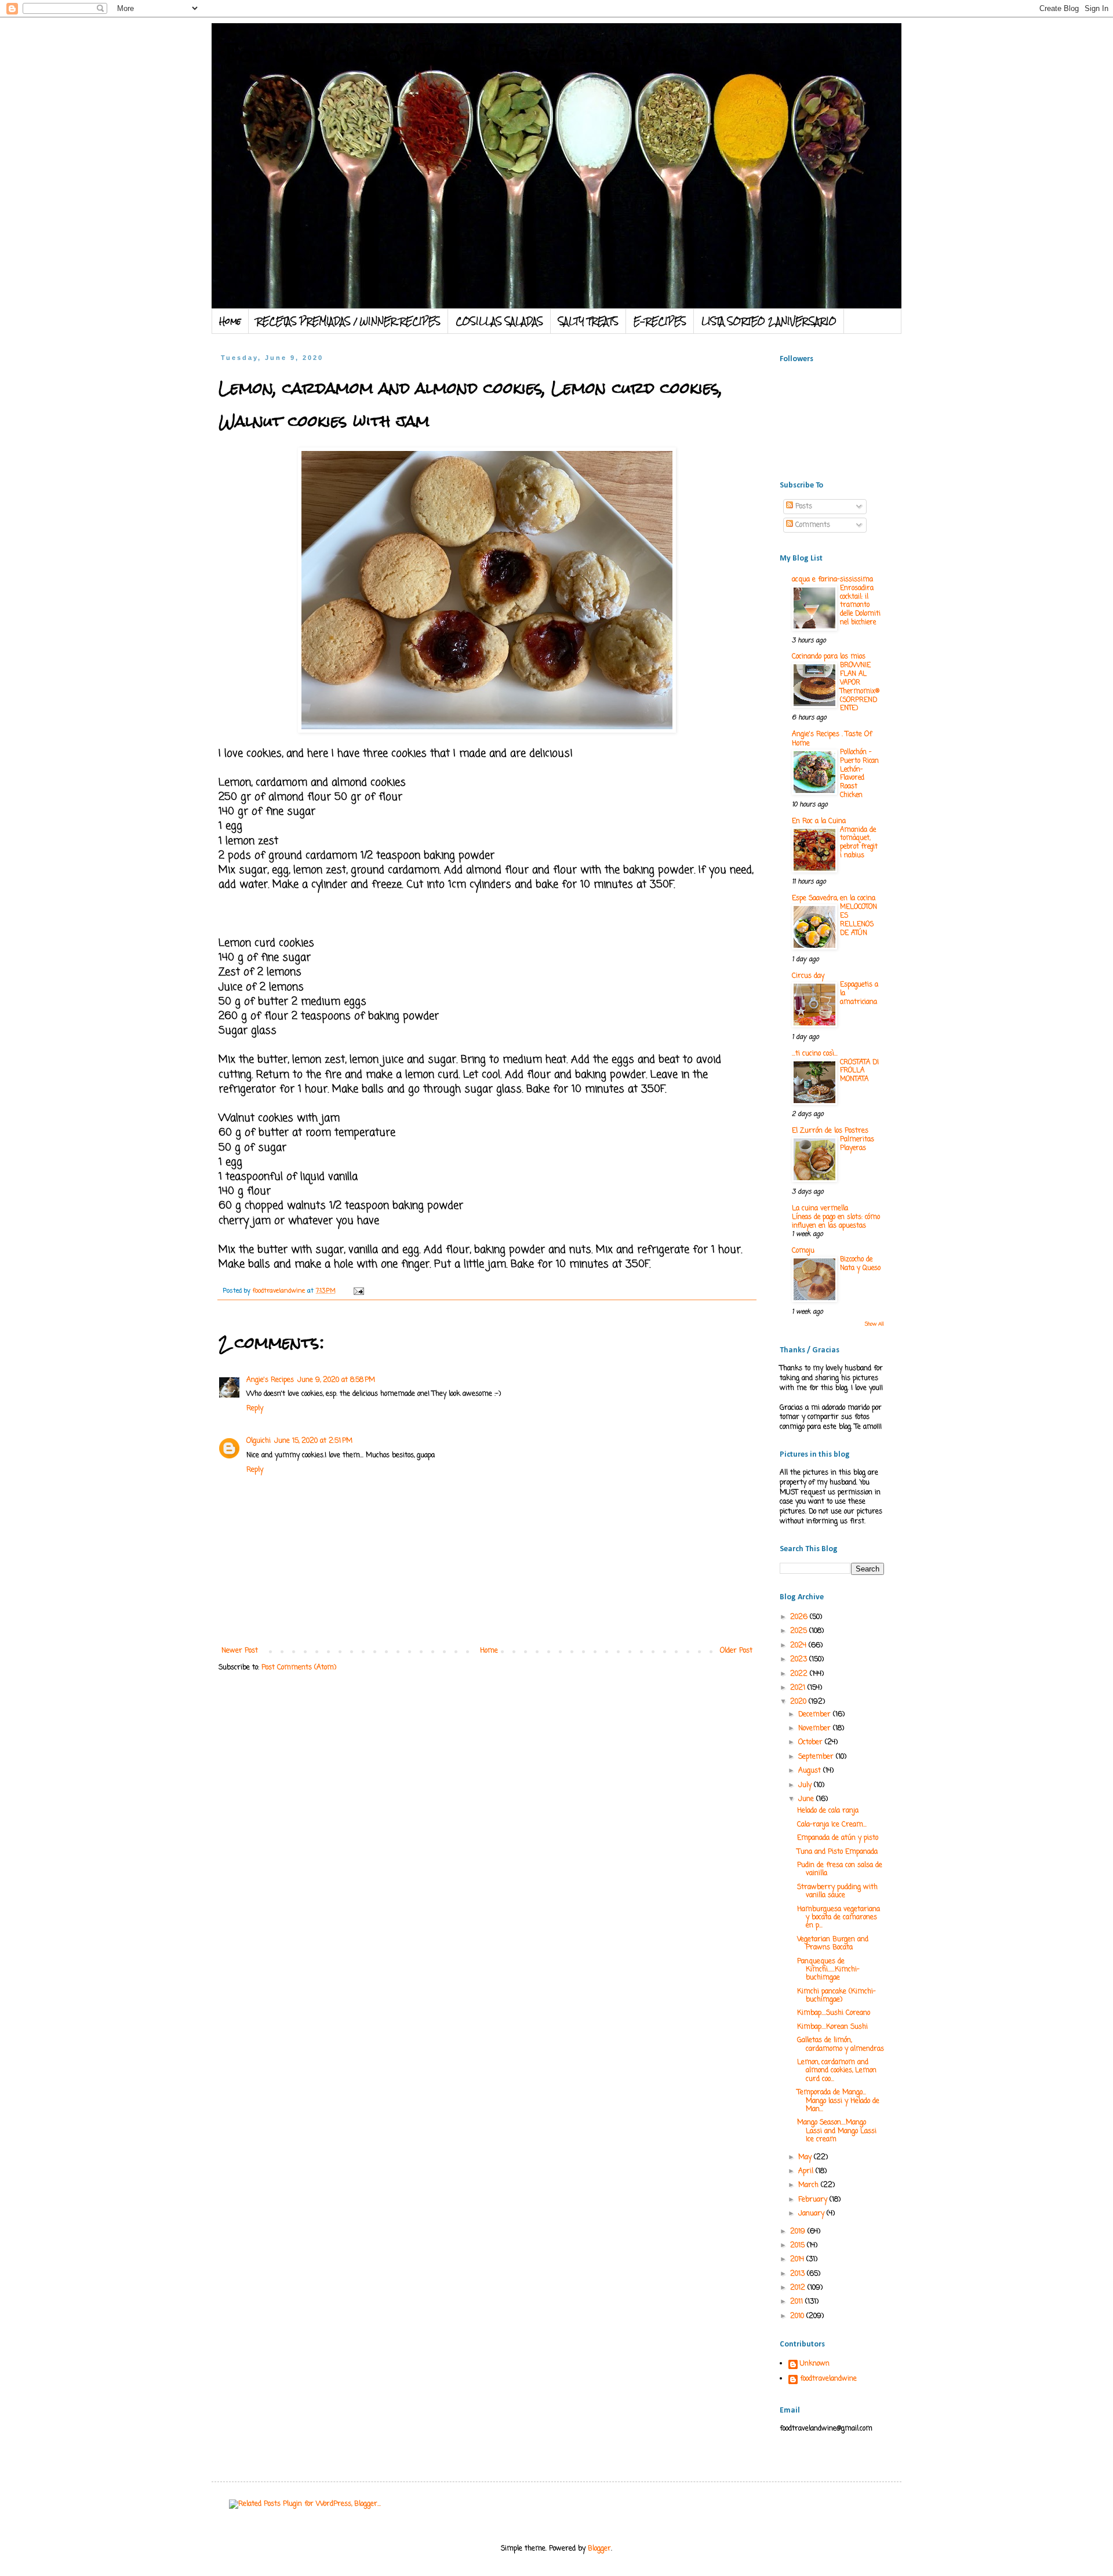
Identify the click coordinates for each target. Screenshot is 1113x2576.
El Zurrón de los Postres (830, 1131)
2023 (800, 1660)
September (817, 1757)
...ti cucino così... (815, 1054)
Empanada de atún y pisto (838, 1838)
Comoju (803, 1251)
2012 (799, 2288)
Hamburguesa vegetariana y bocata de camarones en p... (839, 1918)
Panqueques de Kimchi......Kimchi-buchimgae (828, 1970)
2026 (800, 1617)
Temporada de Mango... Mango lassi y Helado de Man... (838, 2101)
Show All (874, 1324)
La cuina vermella (820, 1209)
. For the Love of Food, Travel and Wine (450, 53)
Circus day (808, 976)
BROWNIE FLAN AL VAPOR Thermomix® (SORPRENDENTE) (860, 687)
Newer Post (240, 1651)
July (806, 1785)
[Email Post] (359, 1291)
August (811, 1771)
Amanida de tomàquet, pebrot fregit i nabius (859, 843)
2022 (800, 1674)
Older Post (736, 1651)
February (814, 2200)
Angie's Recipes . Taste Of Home (832, 739)
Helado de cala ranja (828, 1811)
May (806, 2157)
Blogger (599, 2549)
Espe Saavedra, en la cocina (834, 898)
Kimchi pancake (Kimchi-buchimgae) (836, 1996)
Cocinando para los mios (829, 657)
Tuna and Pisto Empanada (837, 1852)
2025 (800, 1631)
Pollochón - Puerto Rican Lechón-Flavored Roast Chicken (859, 774)
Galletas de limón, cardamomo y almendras (841, 2044)
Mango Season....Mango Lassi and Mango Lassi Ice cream (837, 2131)
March (810, 2185)
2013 (799, 2274)
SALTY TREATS (588, 321)
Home (230, 321)
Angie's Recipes (270, 1380)
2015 (799, 2246)
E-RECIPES (660, 321)
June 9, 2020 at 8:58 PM (336, 1380)
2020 (799, 1702)
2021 (799, 1688)
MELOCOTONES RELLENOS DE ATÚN (859, 920)
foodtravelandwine (828, 2379)
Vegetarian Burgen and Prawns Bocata (833, 1944)
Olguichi (259, 1441)
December (816, 1715)
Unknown (815, 2364)
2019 (799, 2232)
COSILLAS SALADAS (499, 321)
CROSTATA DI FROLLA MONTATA (859, 1071)
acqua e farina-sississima (832, 580)
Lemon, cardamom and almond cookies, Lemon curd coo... (837, 2071)
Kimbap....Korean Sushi (832, 2027)
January (812, 2214)
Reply (255, 1409)
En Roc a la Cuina (819, 821)
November (816, 1729)
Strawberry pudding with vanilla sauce (837, 1891)
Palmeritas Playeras (857, 1144)
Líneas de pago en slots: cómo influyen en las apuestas (836, 1222)
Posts (803, 507)
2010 (798, 2316)
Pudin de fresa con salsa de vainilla (840, 1869)
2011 (798, 2302)
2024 (799, 1646)
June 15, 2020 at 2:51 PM (313, 1441)
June (807, 1799)
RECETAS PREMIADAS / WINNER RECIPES (348, 321)
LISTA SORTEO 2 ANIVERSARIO (769, 321)
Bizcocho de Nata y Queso (860, 1264)
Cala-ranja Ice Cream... (832, 1825)
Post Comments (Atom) (299, 1668)
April (807, 2171)
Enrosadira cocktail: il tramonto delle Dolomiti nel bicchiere (860, 605)
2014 (798, 2260)
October (812, 1742)
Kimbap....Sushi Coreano (834, 2013)
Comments (812, 525)
